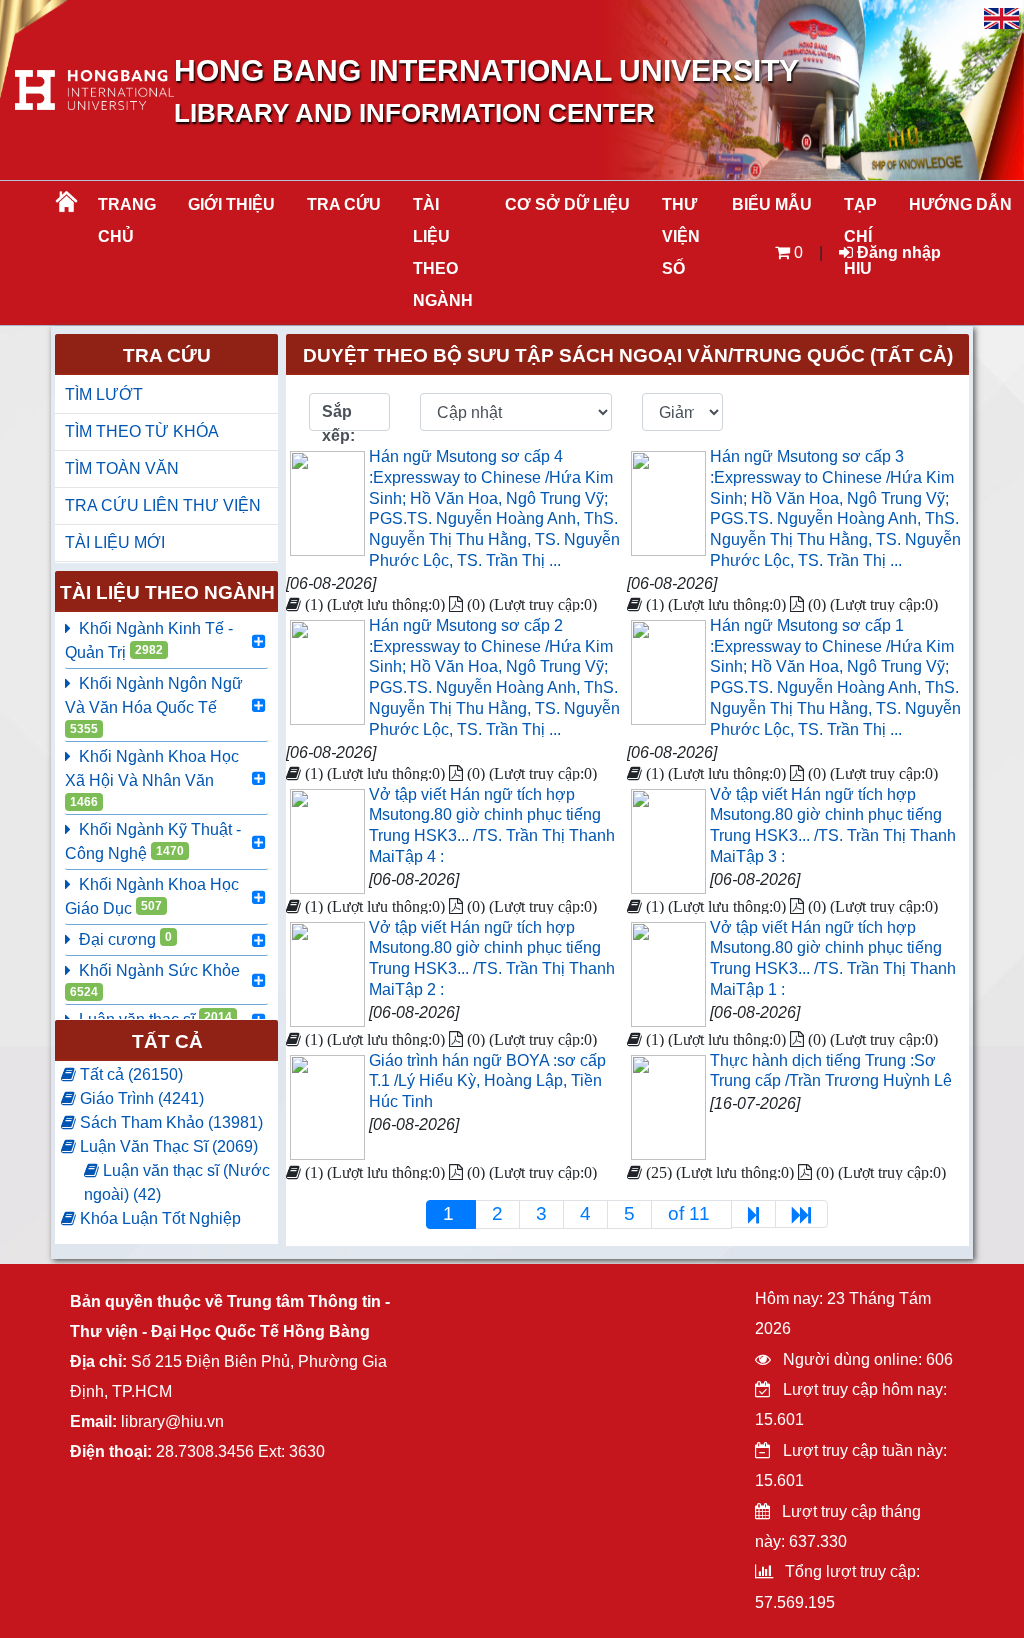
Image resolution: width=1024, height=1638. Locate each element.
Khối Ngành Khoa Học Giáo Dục (152, 896)
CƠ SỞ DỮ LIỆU (567, 204)
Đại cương (125, 939)
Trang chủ (127, 220)
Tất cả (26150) (129, 1074)
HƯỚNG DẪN (960, 204)
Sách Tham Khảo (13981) (169, 1122)
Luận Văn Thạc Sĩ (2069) (167, 1146)
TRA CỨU (344, 204)
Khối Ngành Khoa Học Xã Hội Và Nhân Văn (152, 778)
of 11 (691, 1213)
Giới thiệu (231, 204)
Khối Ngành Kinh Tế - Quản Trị (149, 640)
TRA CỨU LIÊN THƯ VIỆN (163, 505)
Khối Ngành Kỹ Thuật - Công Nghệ (153, 841)
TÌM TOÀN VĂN (122, 468)
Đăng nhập (897, 252)
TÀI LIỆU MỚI (115, 542)
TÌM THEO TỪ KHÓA (142, 431)
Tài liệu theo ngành (443, 252)
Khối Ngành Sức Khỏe (155, 980)
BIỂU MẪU (772, 204)
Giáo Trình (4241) (140, 1098)
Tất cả (167, 1041)
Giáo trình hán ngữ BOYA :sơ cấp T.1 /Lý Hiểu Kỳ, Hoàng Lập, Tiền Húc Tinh (487, 1081)
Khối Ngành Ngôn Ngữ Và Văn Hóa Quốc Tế (154, 705)
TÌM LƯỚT (104, 394)
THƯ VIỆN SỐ (681, 236)
